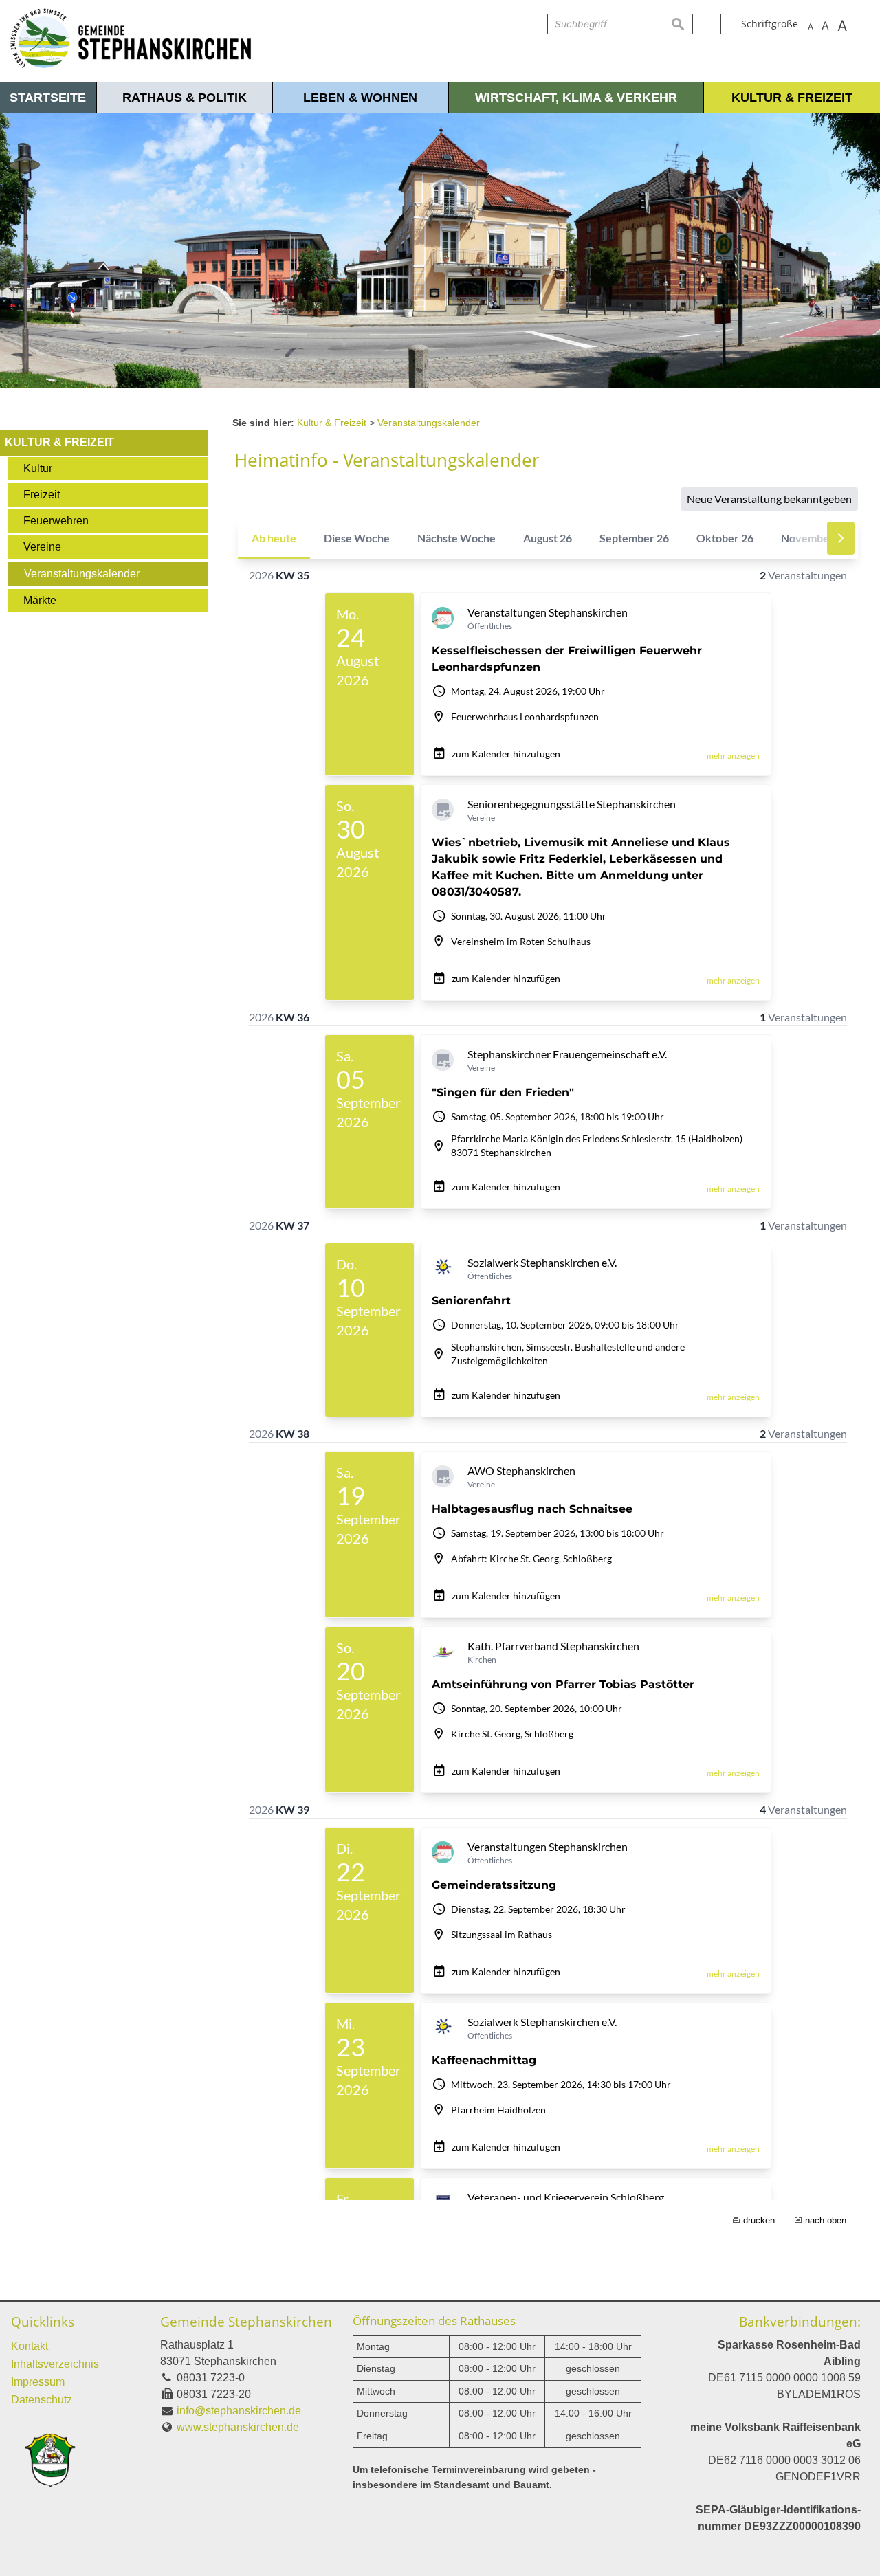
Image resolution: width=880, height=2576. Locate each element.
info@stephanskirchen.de (239, 2411)
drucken (759, 2220)
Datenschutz (42, 2400)
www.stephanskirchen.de (238, 2427)
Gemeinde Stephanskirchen (246, 2321)
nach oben (826, 2220)
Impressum (38, 2382)
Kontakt (30, 2346)
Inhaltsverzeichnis (55, 2364)
